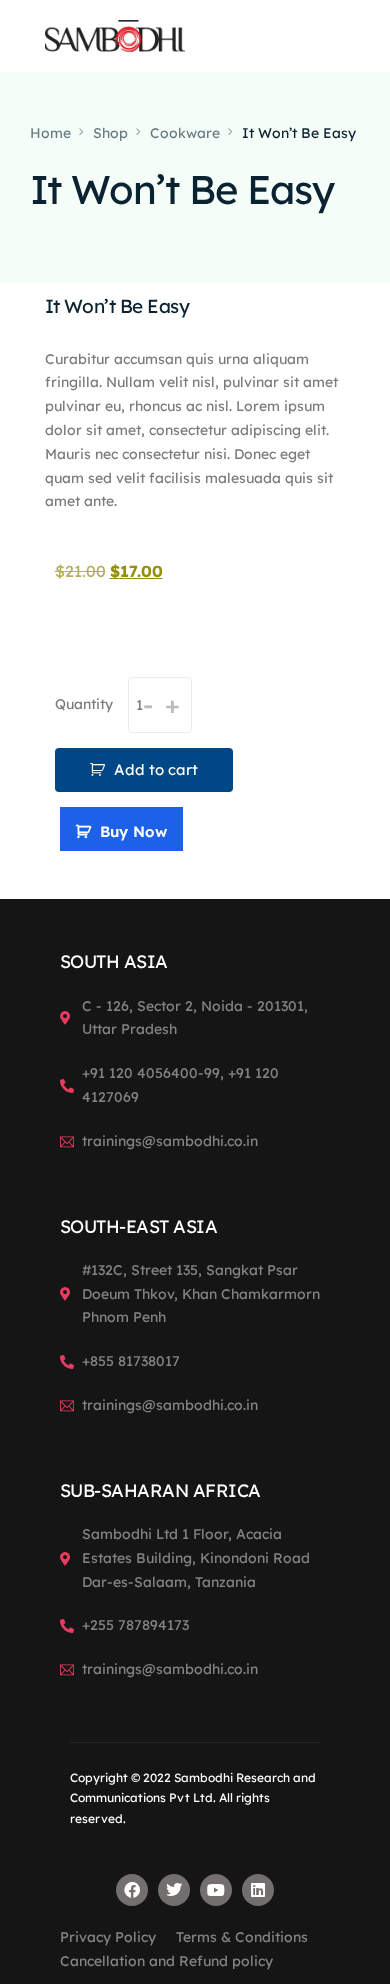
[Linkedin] (258, 1890)
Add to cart (156, 769)
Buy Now (133, 831)
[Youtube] (216, 1890)
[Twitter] (174, 1890)
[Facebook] (132, 1890)
